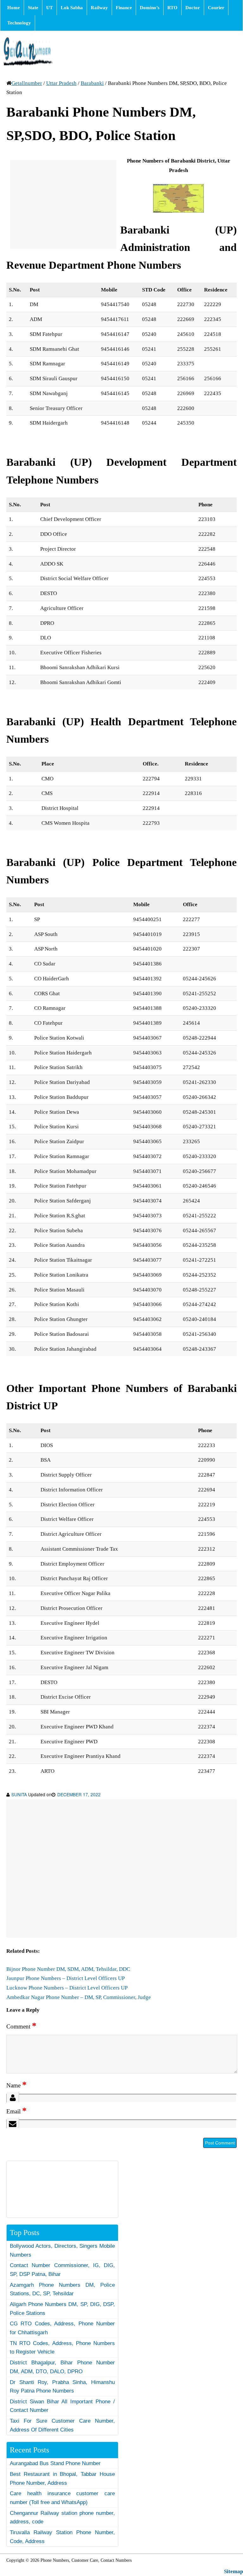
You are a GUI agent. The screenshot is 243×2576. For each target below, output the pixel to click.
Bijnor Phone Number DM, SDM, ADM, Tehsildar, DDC (68, 1969)
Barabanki (92, 83)
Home (14, 8)
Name (16, 2085)
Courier (216, 8)
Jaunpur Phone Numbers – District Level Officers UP (65, 1978)
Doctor (193, 8)
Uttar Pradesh (61, 83)
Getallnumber (27, 83)
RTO (172, 8)
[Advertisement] (63, 204)
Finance (124, 8)
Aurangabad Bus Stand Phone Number (55, 2463)
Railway (99, 8)
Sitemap (234, 2571)
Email (16, 2111)
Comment (21, 2026)
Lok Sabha (72, 8)
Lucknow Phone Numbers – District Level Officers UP (67, 1988)
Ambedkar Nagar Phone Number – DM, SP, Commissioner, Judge (79, 1997)
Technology (19, 23)
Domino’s (150, 8)
